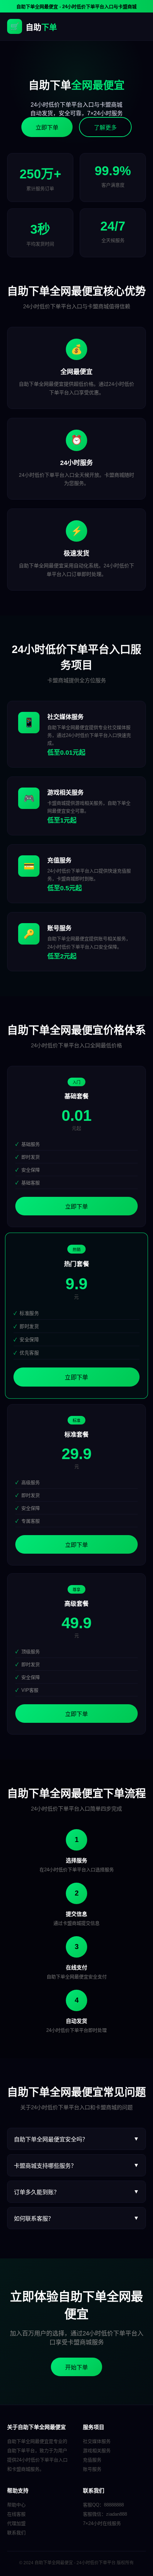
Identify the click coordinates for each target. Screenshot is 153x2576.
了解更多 (105, 128)
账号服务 (92, 2469)
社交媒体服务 (97, 2441)
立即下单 (47, 128)
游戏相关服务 (97, 2451)
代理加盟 (16, 2523)
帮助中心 (16, 2505)
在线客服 (16, 2514)
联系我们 (16, 2533)
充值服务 (92, 2460)
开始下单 (76, 2367)
